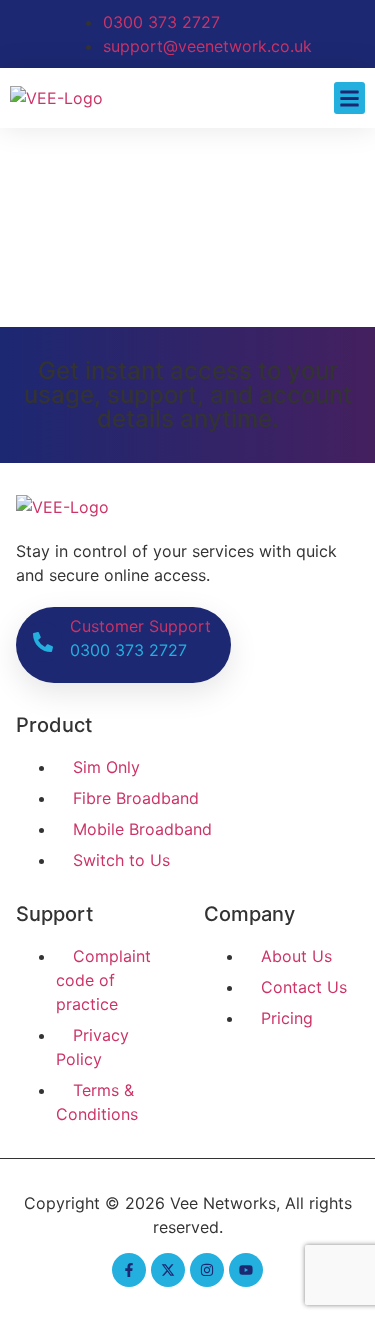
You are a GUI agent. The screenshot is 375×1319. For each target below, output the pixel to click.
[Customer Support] (43, 642)
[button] (350, 98)
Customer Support (140, 626)
